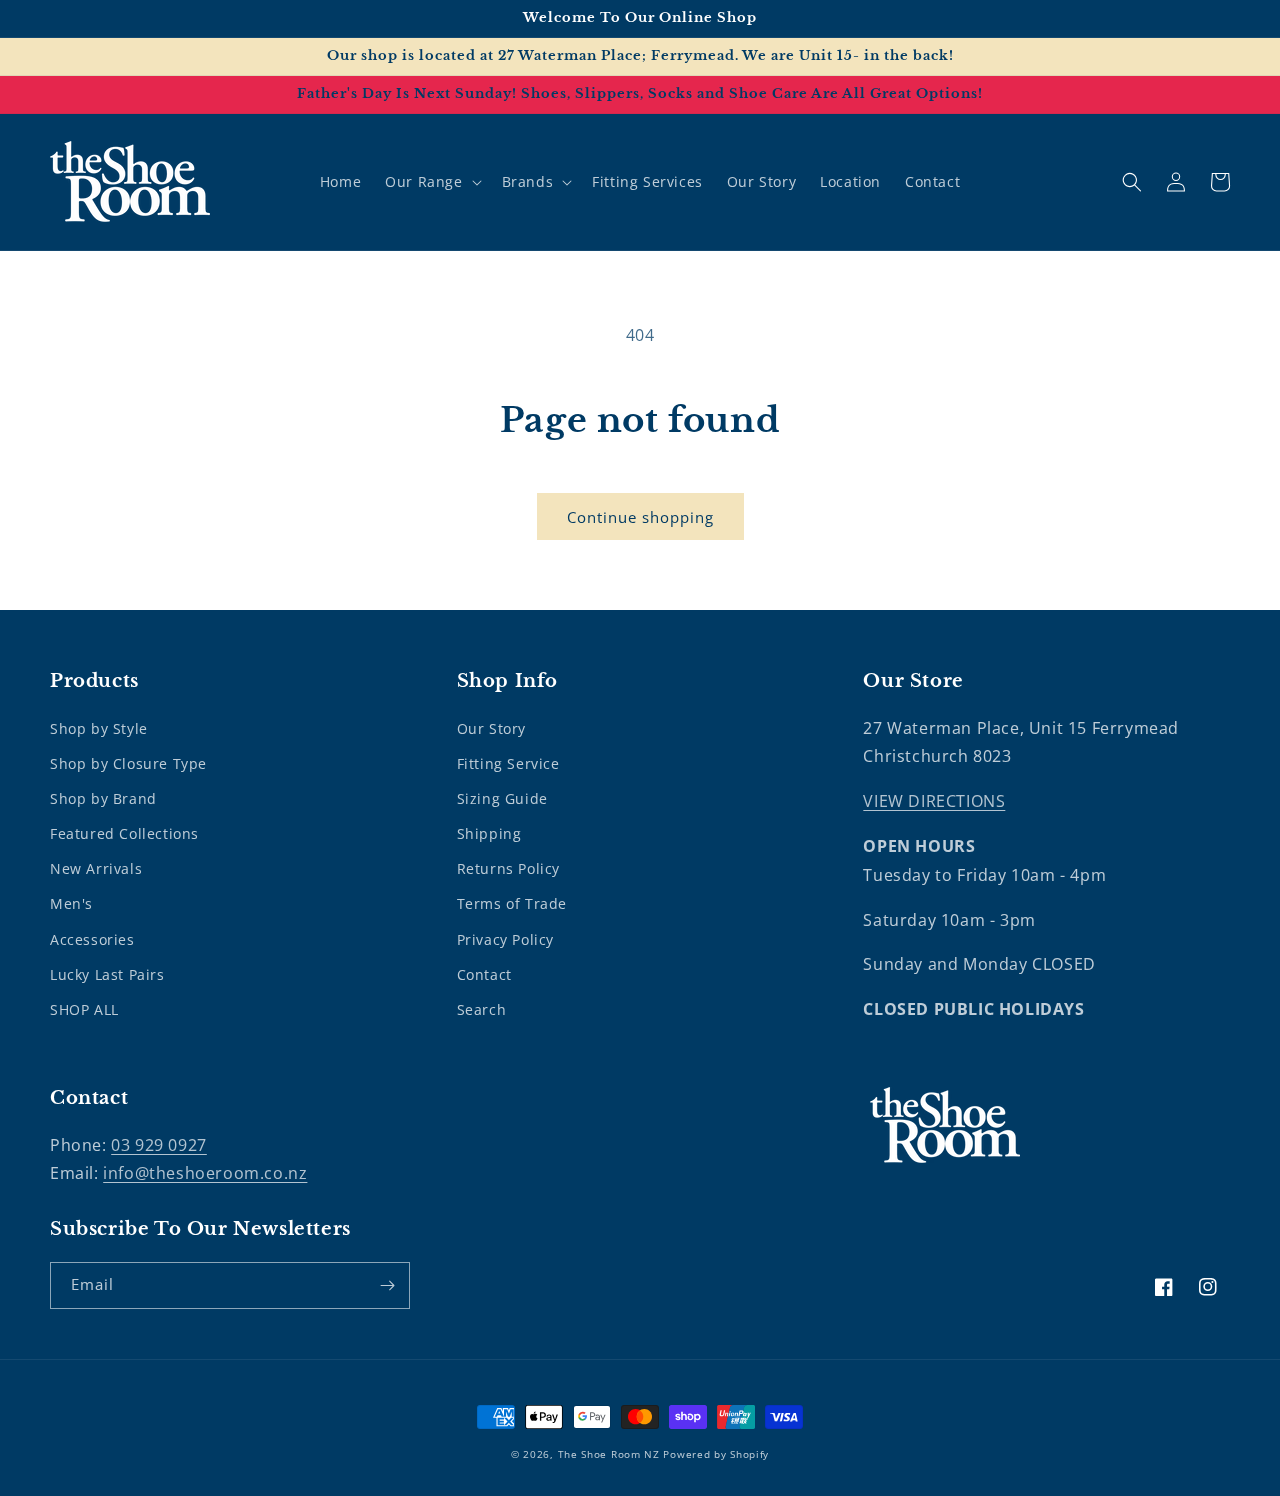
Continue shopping (640, 517)
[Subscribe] (387, 1285)
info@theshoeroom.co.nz (205, 1173)
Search (482, 1009)
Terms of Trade (512, 903)
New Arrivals (96, 868)
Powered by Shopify (716, 1454)
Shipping (489, 833)
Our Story (491, 728)
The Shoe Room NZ (609, 1454)
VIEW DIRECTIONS (934, 801)
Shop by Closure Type (128, 763)
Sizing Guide (502, 798)
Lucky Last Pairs (107, 974)
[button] (431, 182)
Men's (71, 903)
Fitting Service (508, 763)
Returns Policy (508, 868)
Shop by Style (99, 728)
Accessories (92, 939)
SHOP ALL (84, 1009)
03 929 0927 (159, 1145)
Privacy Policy (505, 939)
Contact (484, 974)
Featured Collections (124, 833)
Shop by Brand (103, 798)
